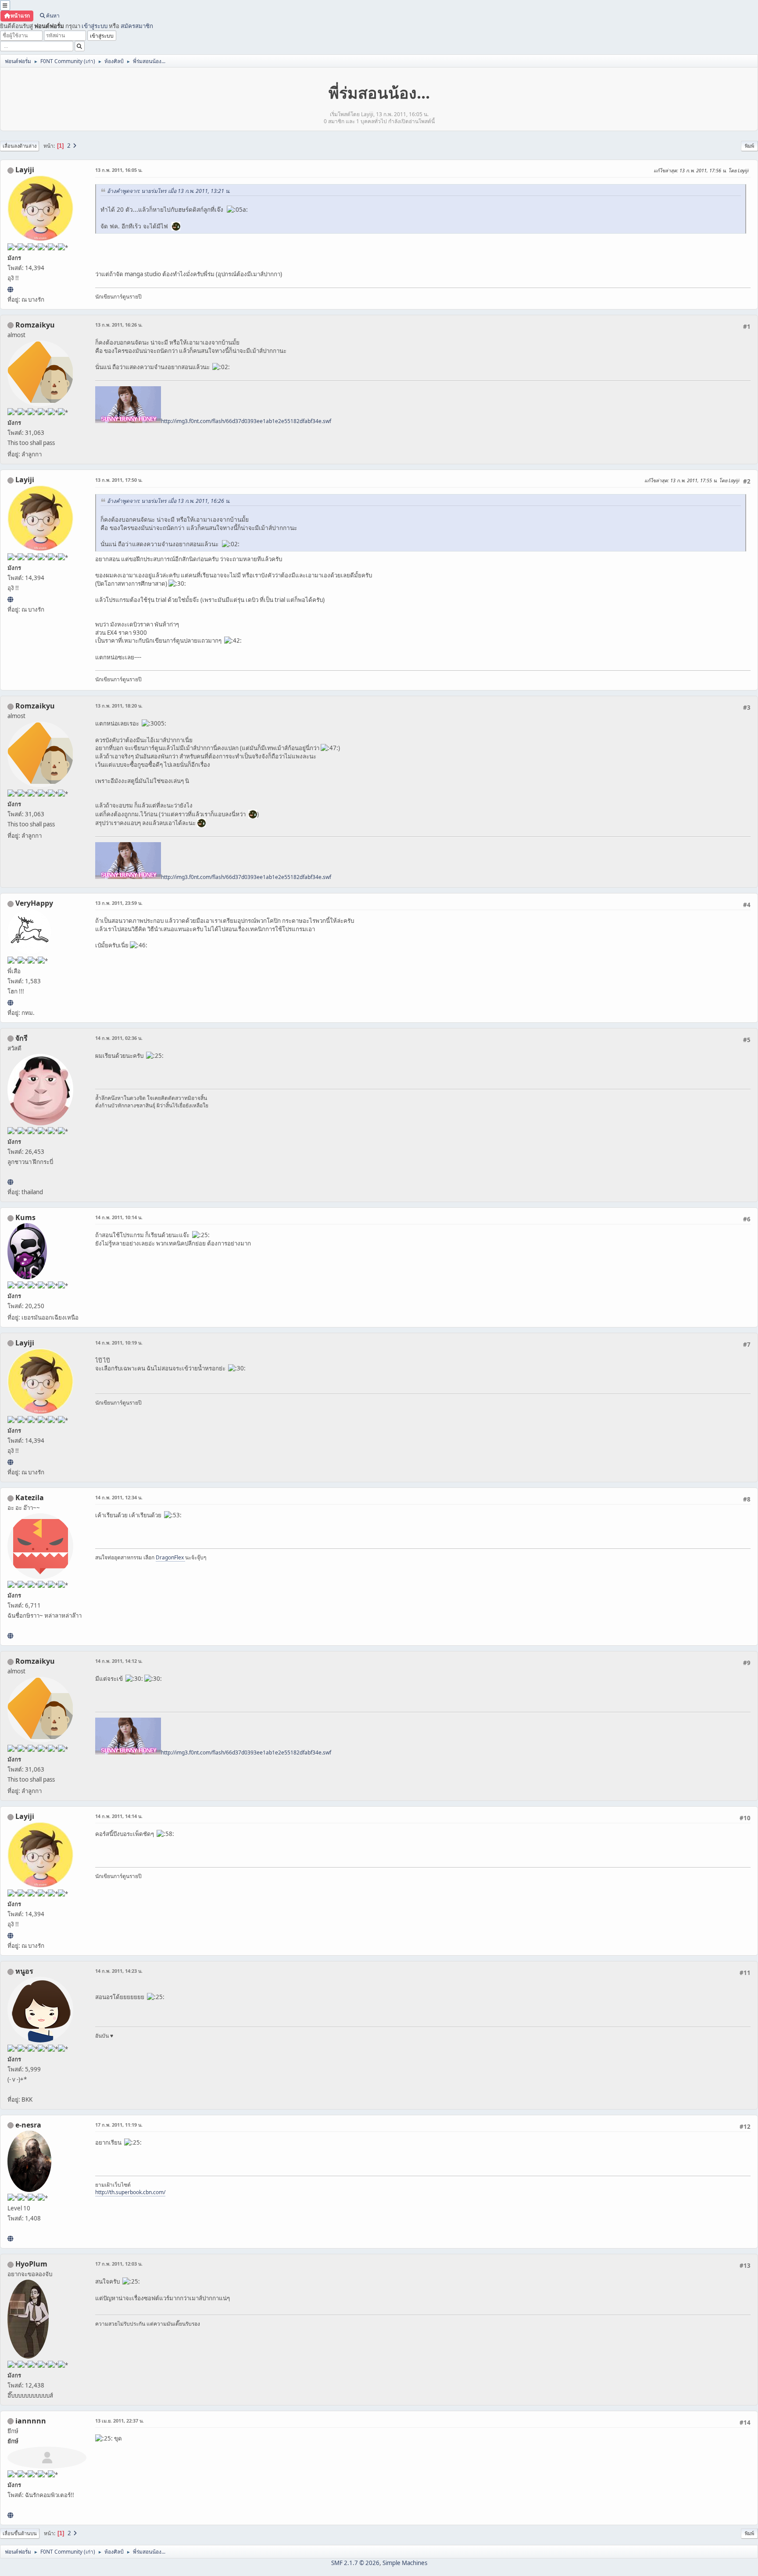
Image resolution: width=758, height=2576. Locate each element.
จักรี (21, 1038)
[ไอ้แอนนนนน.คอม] (10, 2515)
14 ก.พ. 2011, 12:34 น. (119, 1497)
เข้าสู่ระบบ (95, 26)
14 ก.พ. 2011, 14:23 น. (119, 1971)
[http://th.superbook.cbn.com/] (10, 2238)
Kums (25, 1217)
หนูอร (24, 1971)
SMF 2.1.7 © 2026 (355, 2563)
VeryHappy (34, 903)
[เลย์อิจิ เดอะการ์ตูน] (10, 289)
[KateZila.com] (10, 1636)
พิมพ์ (749, 146)
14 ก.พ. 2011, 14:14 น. (119, 1816)
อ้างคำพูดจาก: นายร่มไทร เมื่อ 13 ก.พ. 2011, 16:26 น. (169, 501)
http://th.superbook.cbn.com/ (130, 2192)
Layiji (25, 170)
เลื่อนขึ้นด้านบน (20, 2533)
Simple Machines (405, 2563)
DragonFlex (170, 1557)
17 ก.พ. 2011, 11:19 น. (119, 2125)
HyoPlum (31, 2264)
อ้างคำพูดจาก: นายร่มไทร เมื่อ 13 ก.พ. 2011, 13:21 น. (169, 191)
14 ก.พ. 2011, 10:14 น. (119, 1217)
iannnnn (31, 2421)
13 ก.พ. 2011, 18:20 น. (119, 706)
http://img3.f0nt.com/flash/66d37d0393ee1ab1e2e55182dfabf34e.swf (246, 421)
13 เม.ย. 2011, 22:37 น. (120, 2421)
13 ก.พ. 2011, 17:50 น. (119, 480)
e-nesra (28, 2125)
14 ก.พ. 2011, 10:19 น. (119, 1343)
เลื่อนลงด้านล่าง (20, 146)
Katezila (30, 1498)
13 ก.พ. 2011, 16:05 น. (119, 170)
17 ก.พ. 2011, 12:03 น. (119, 2264)
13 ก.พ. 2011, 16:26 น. (119, 325)
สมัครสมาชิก (137, 26)
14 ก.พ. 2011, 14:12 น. (119, 1661)
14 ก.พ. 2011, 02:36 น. (119, 1038)
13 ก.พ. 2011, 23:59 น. (119, 903)
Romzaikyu (35, 325)
